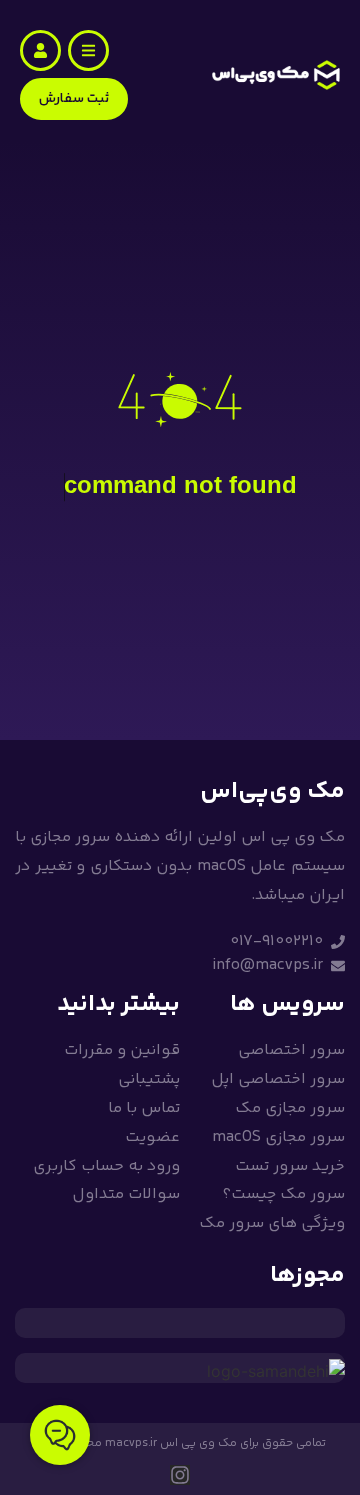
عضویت (152, 1137)
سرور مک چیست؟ (283, 1194)
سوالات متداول (126, 1194)
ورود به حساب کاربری (106, 1166)
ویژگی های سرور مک (272, 1223)
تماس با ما (144, 1108)
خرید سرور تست (290, 1166)
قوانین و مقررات (122, 1050)
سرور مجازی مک (290, 1108)
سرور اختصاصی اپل (278, 1079)
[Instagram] (180, 1475)
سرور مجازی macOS (278, 1137)
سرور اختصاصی (291, 1050)
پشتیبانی (149, 1079)
